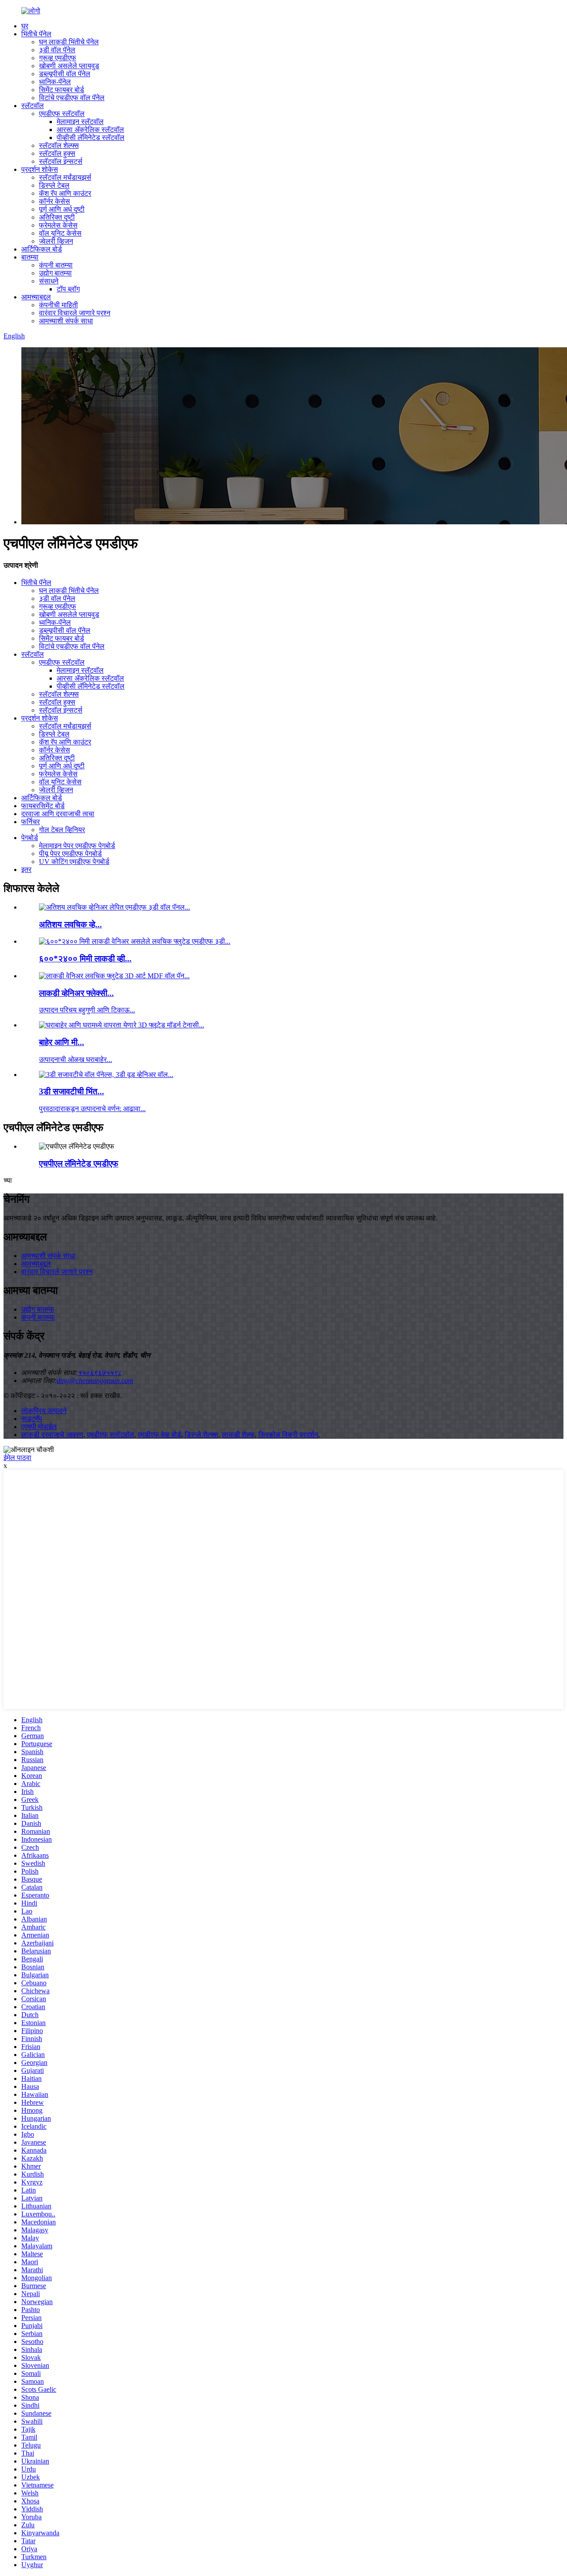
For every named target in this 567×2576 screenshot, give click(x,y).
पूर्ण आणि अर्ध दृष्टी (62, 209)
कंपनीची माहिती (58, 305)
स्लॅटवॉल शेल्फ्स (59, 145)
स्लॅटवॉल (33, 106)
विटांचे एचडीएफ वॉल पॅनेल (72, 98)
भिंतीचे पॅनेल (36, 34)
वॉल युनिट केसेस (60, 233)
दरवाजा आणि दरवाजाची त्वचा (58, 814)
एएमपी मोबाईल (39, 1427)
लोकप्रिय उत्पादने (44, 1411)
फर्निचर (31, 822)
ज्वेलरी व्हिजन (56, 241)
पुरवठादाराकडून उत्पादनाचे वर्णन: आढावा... (92, 1109)
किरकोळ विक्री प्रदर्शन (288, 1435)
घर (25, 26)
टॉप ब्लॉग (68, 289)
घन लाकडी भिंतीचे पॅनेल (69, 42)
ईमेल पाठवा (17, 1458)
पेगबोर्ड (30, 838)
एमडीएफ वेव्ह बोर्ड (159, 1435)
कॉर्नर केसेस (54, 201)
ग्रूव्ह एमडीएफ (58, 58)
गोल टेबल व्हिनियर (62, 830)
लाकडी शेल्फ (238, 1435)
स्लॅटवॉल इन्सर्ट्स (61, 161)
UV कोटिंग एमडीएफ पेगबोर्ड (74, 862)
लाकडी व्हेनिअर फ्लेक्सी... (76, 993)
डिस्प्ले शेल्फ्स (202, 1435)
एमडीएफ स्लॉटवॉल (111, 1435)
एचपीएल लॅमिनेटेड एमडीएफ (79, 1164)
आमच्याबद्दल (36, 297)
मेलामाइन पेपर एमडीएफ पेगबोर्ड (77, 846)
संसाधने (49, 281)
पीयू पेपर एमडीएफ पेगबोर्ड (70, 854)
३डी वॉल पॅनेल (57, 50)
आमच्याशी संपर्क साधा (66, 321)
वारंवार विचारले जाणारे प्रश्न (75, 313)
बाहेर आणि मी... (62, 1042)
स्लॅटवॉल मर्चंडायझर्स (65, 177)
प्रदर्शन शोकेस (40, 169)
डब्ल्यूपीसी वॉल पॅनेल (65, 74)
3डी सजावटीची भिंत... (72, 1091)
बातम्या (30, 257)
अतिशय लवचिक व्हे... (70, 924)
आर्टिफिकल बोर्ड (42, 249)
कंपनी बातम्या (56, 265)
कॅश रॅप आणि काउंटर (65, 193)
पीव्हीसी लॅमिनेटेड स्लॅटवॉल (91, 138)
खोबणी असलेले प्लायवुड (69, 66)
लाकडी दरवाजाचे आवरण (52, 1435)
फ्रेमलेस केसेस (58, 225)
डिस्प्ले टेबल (54, 185)
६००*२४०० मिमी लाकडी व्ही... (85, 959)
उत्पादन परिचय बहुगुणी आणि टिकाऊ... (87, 1010)
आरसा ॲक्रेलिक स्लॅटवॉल (90, 130)
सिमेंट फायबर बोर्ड (62, 90)
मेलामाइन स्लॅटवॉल (80, 122)
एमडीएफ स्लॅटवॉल (62, 114)
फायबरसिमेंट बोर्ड (43, 806)
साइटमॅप (32, 1419)
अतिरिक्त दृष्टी (57, 217)
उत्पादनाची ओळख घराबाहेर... (76, 1059)
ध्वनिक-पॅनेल (55, 82)
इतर (26, 870)
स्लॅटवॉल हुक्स (57, 153)
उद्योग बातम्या (55, 273)
